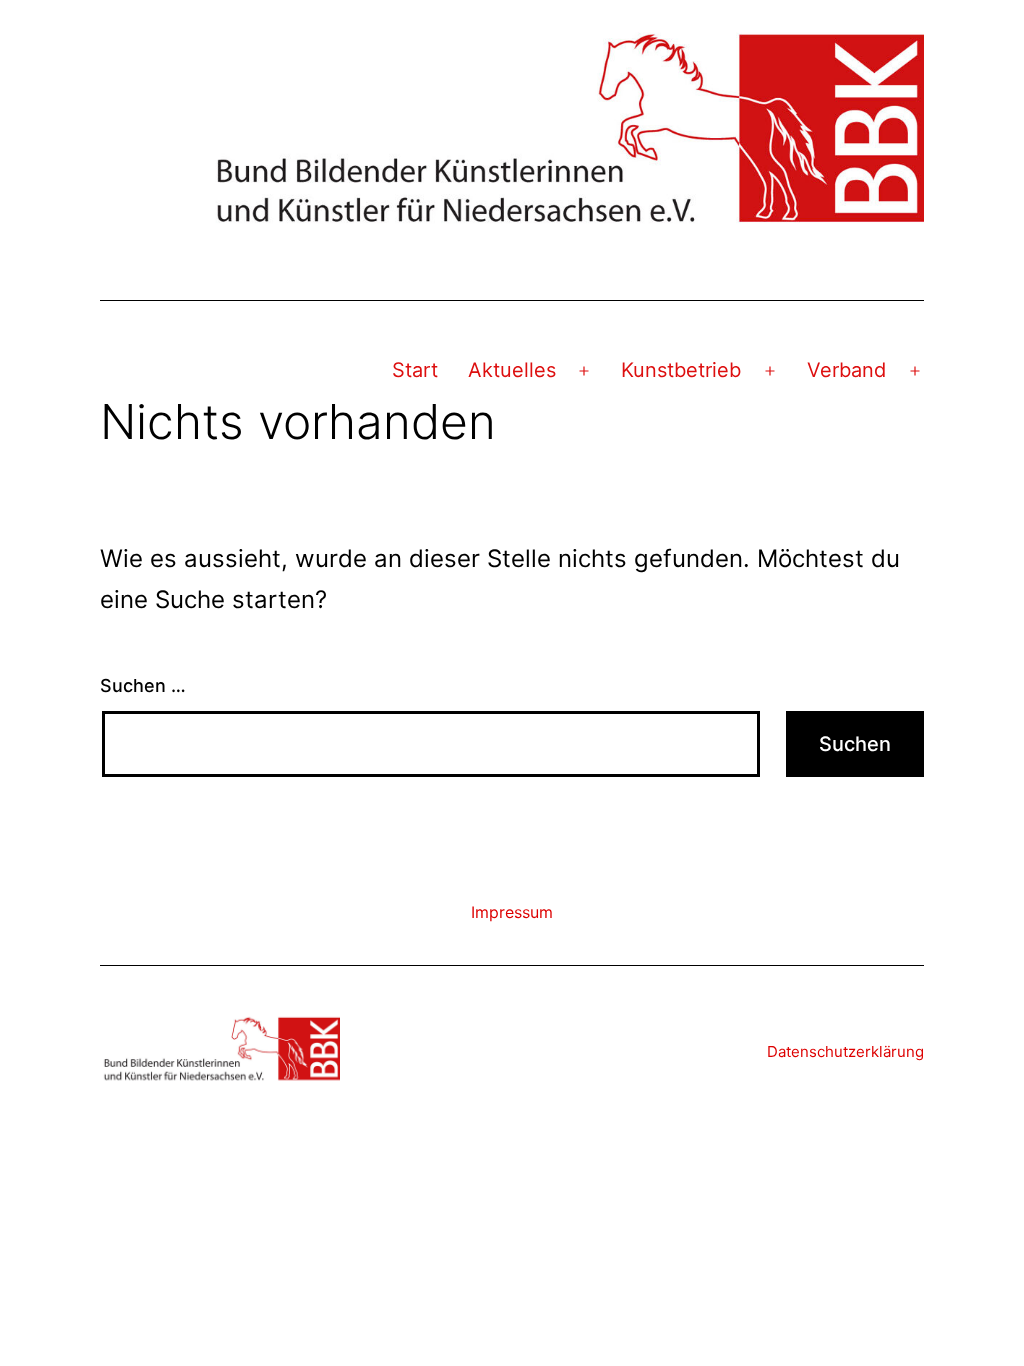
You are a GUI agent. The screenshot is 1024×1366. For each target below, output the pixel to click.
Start (415, 370)
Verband (846, 370)
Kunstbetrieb (681, 370)
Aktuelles (512, 370)
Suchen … (143, 685)
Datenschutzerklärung (845, 1051)
